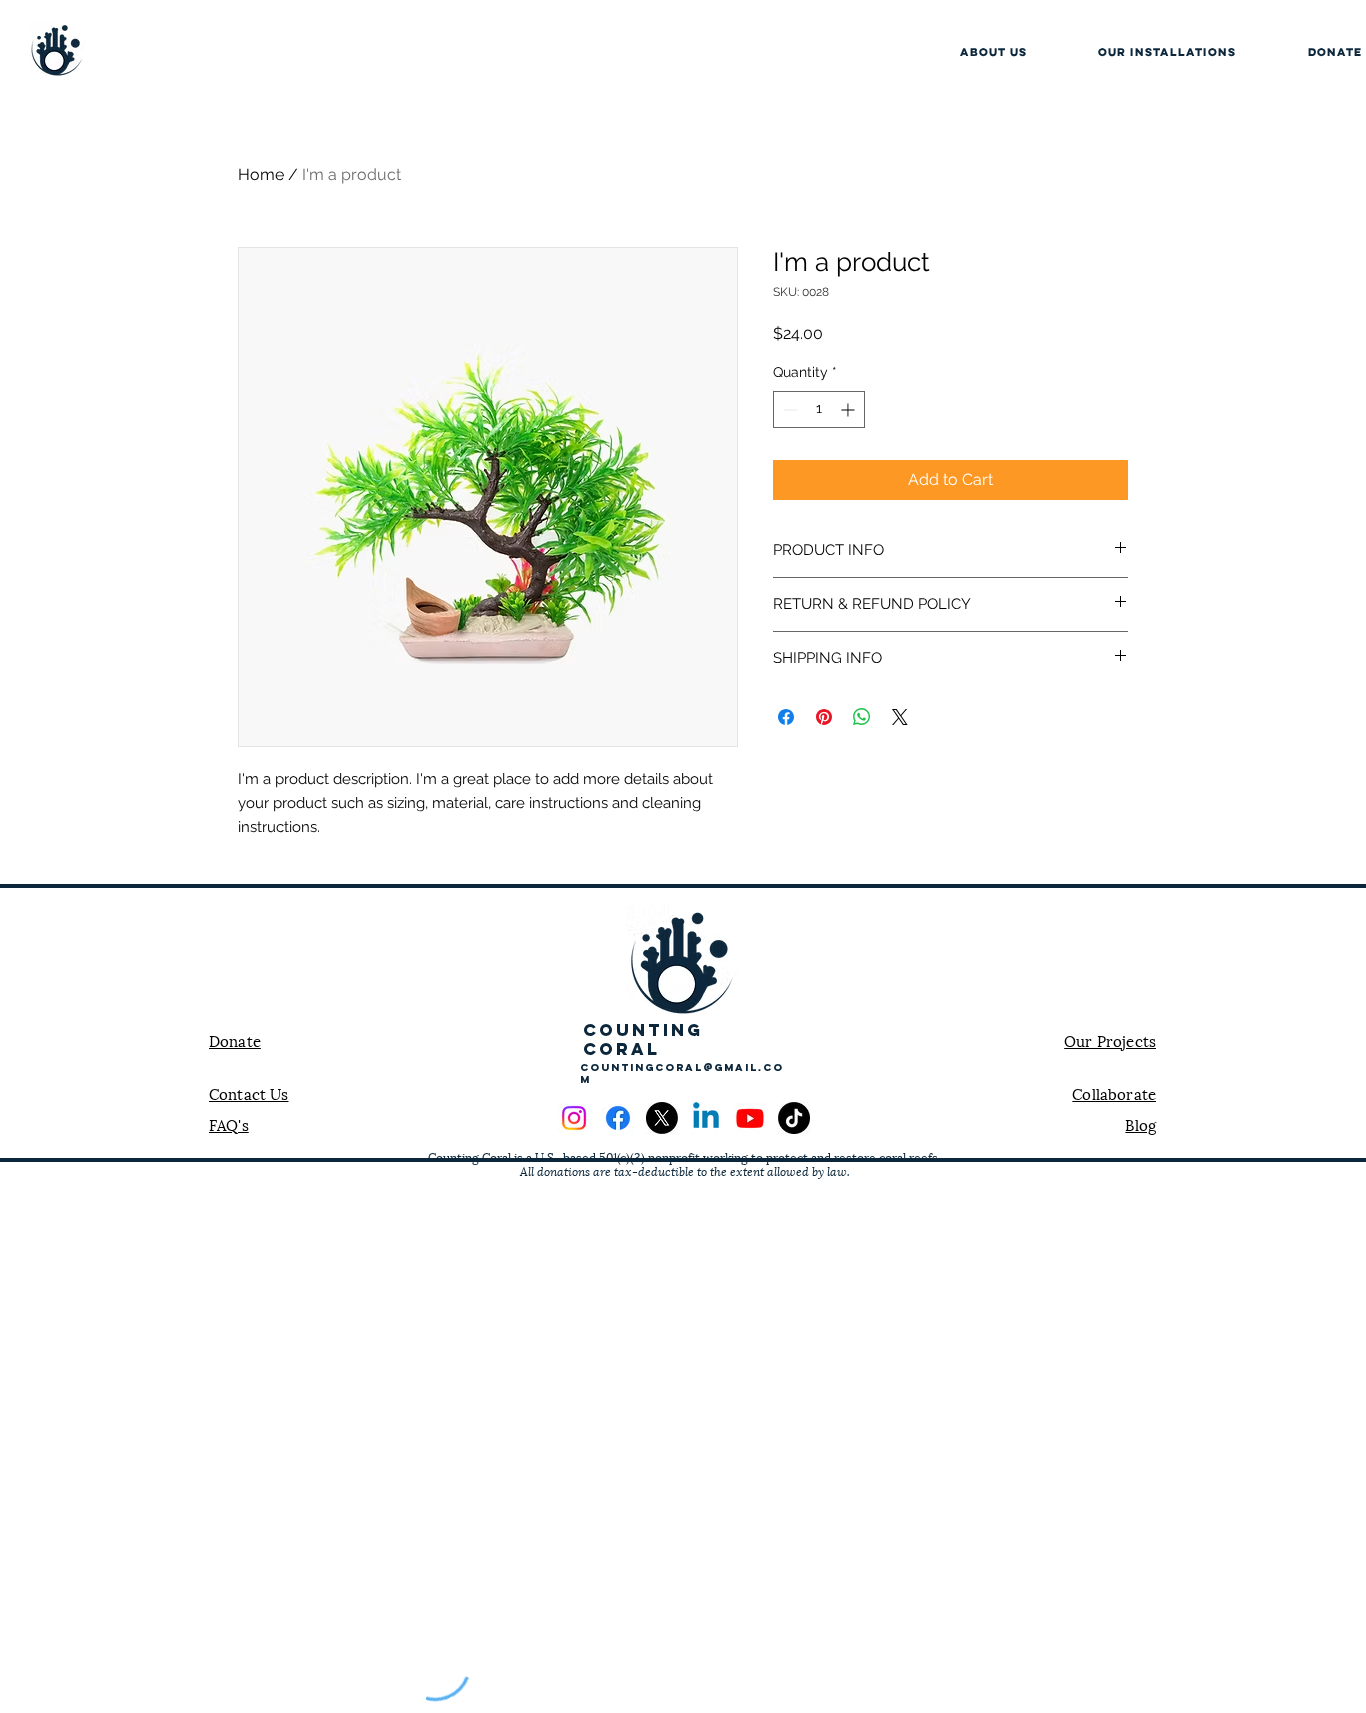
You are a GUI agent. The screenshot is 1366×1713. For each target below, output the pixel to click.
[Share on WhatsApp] (862, 717)
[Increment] (849, 409)
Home (261, 174)
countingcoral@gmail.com (682, 1073)
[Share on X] (900, 717)
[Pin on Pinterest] (824, 717)
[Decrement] (788, 409)
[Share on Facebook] (786, 717)
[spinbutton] (819, 409)
